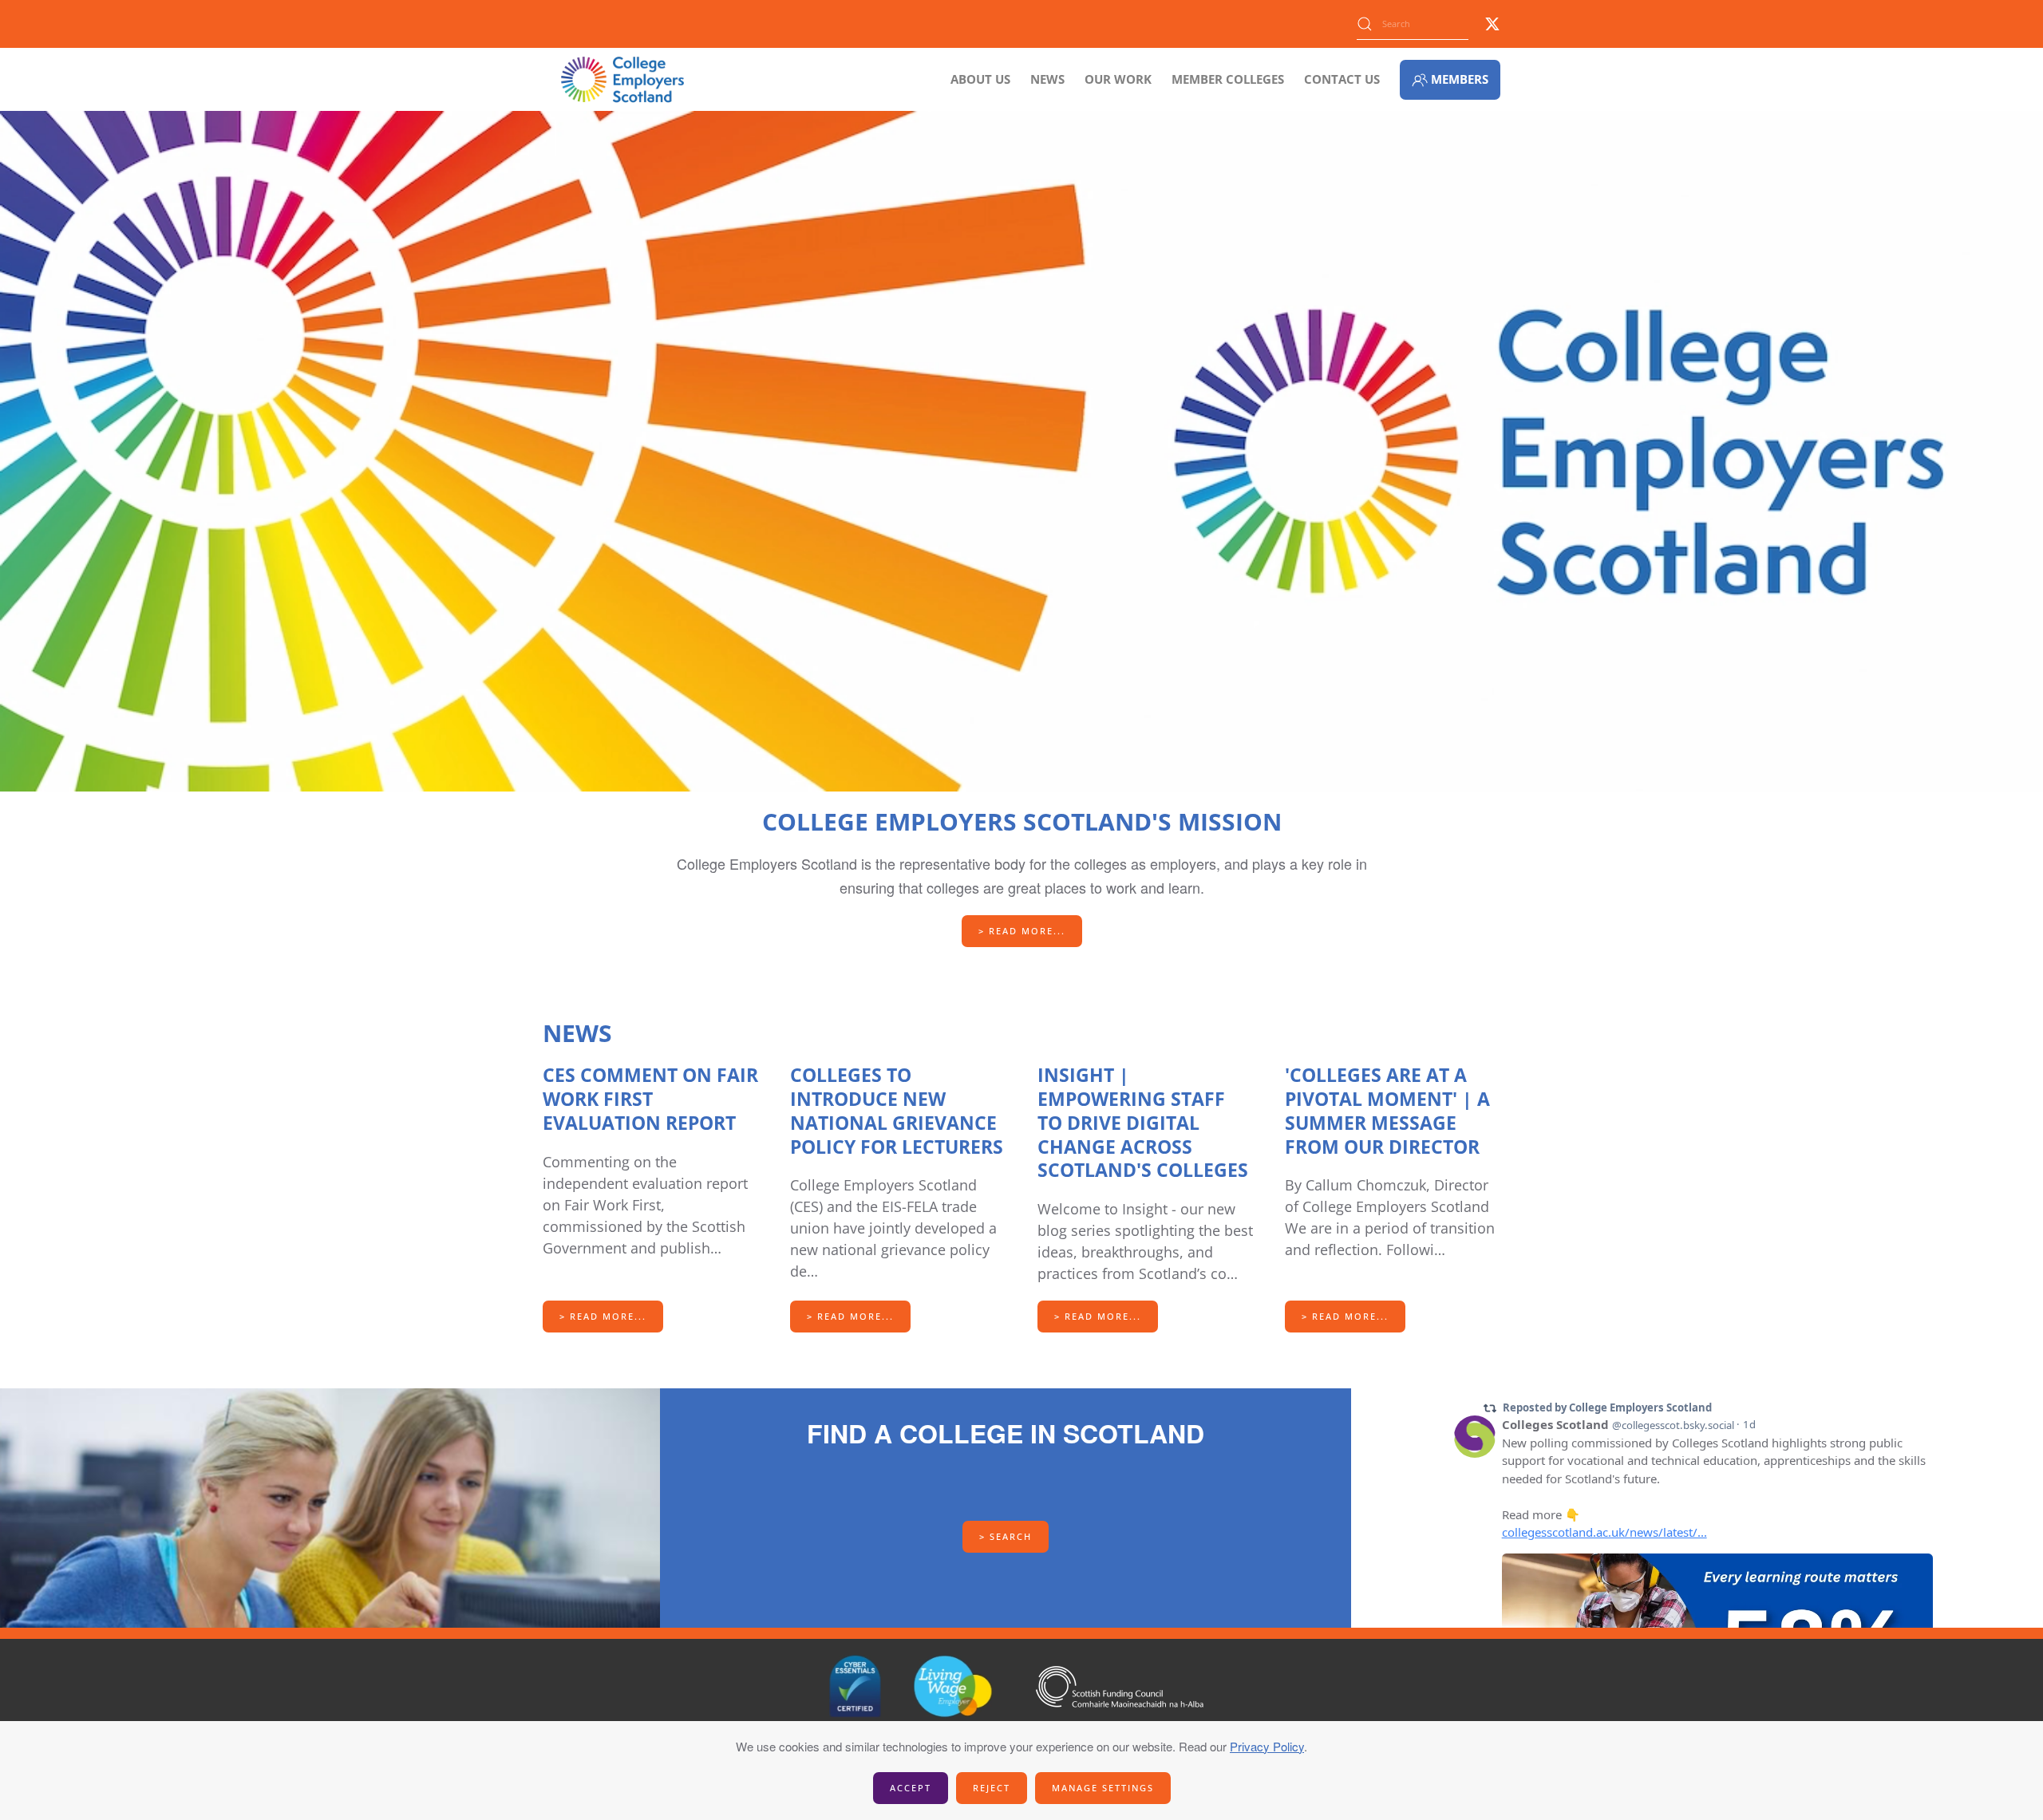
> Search (1006, 1536)
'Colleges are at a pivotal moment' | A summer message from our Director (1387, 1111)
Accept (911, 1788)
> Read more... (1022, 931)
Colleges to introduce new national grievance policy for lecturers (897, 1111)
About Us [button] (980, 79)
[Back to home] (622, 79)
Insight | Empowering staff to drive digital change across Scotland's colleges (1143, 1123)
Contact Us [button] (1342, 79)
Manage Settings (1103, 1788)
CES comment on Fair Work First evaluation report (650, 1099)
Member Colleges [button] (1228, 79)
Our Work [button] (1118, 79)
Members (1460, 79)
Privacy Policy (1267, 1746)
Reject (992, 1788)
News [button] (1047, 79)
